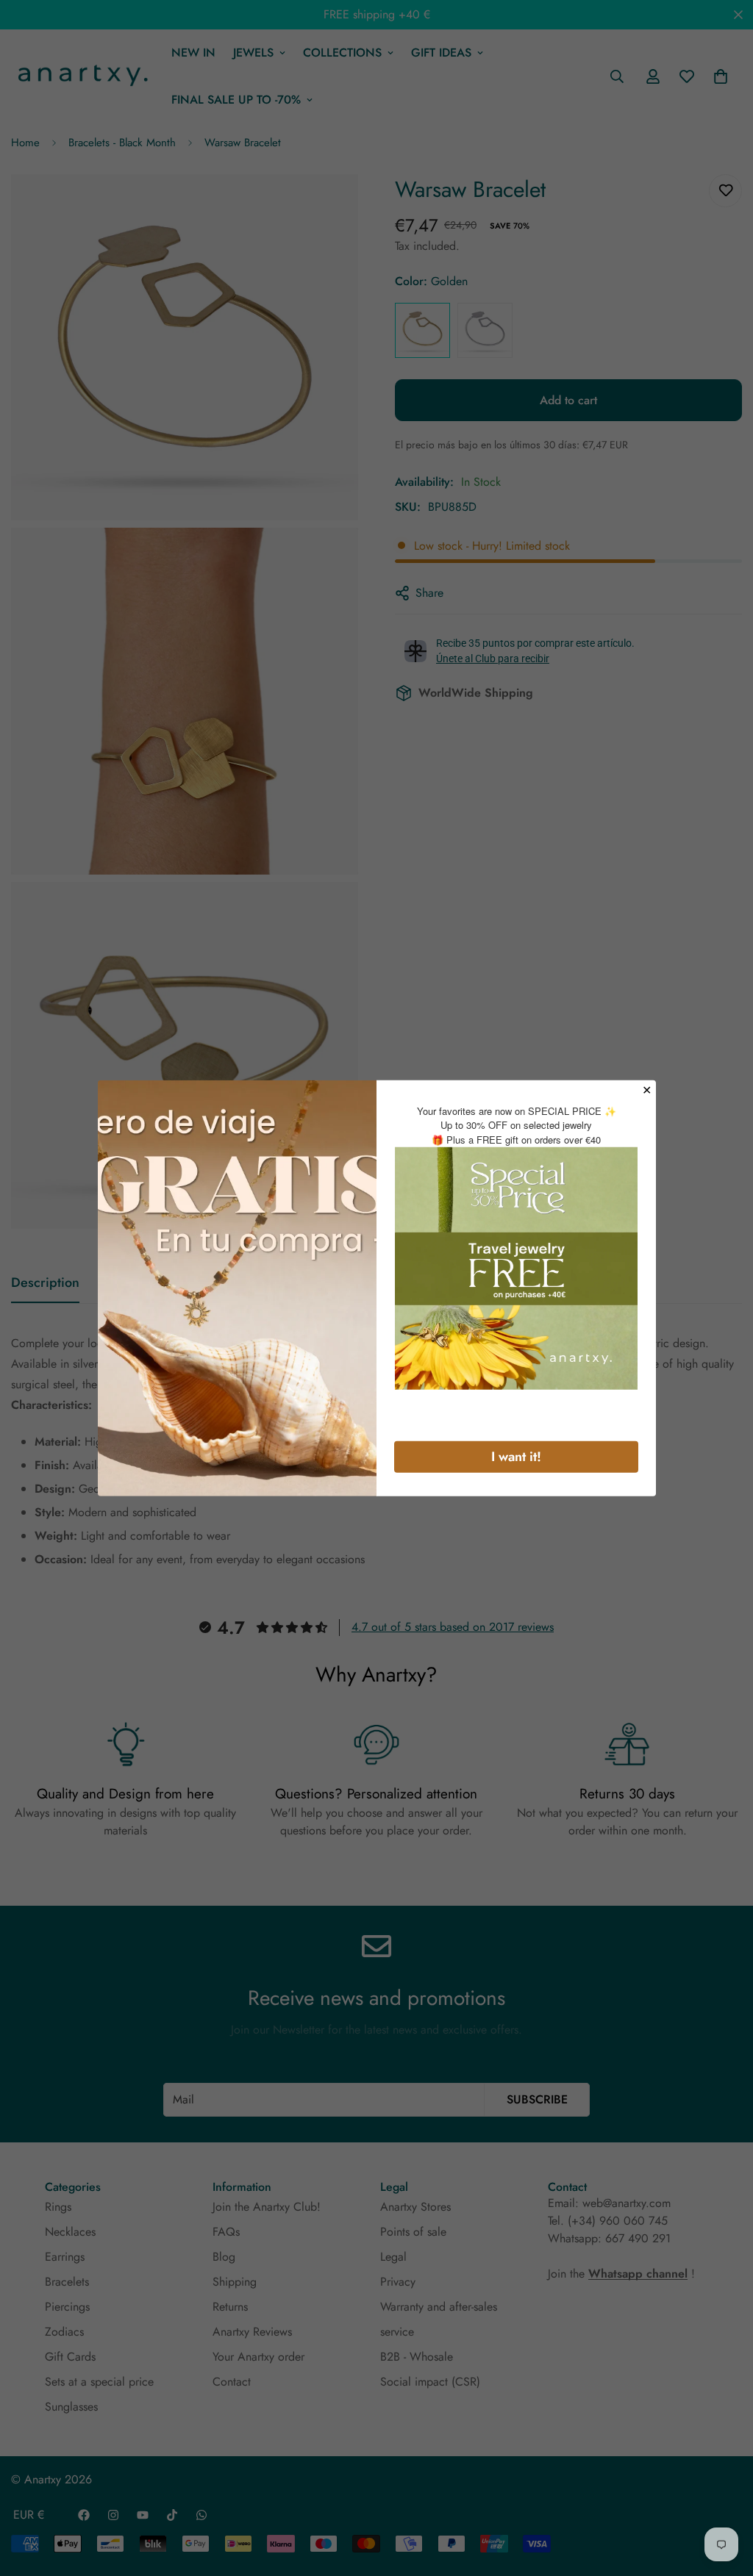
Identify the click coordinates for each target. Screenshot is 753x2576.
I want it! (516, 1457)
